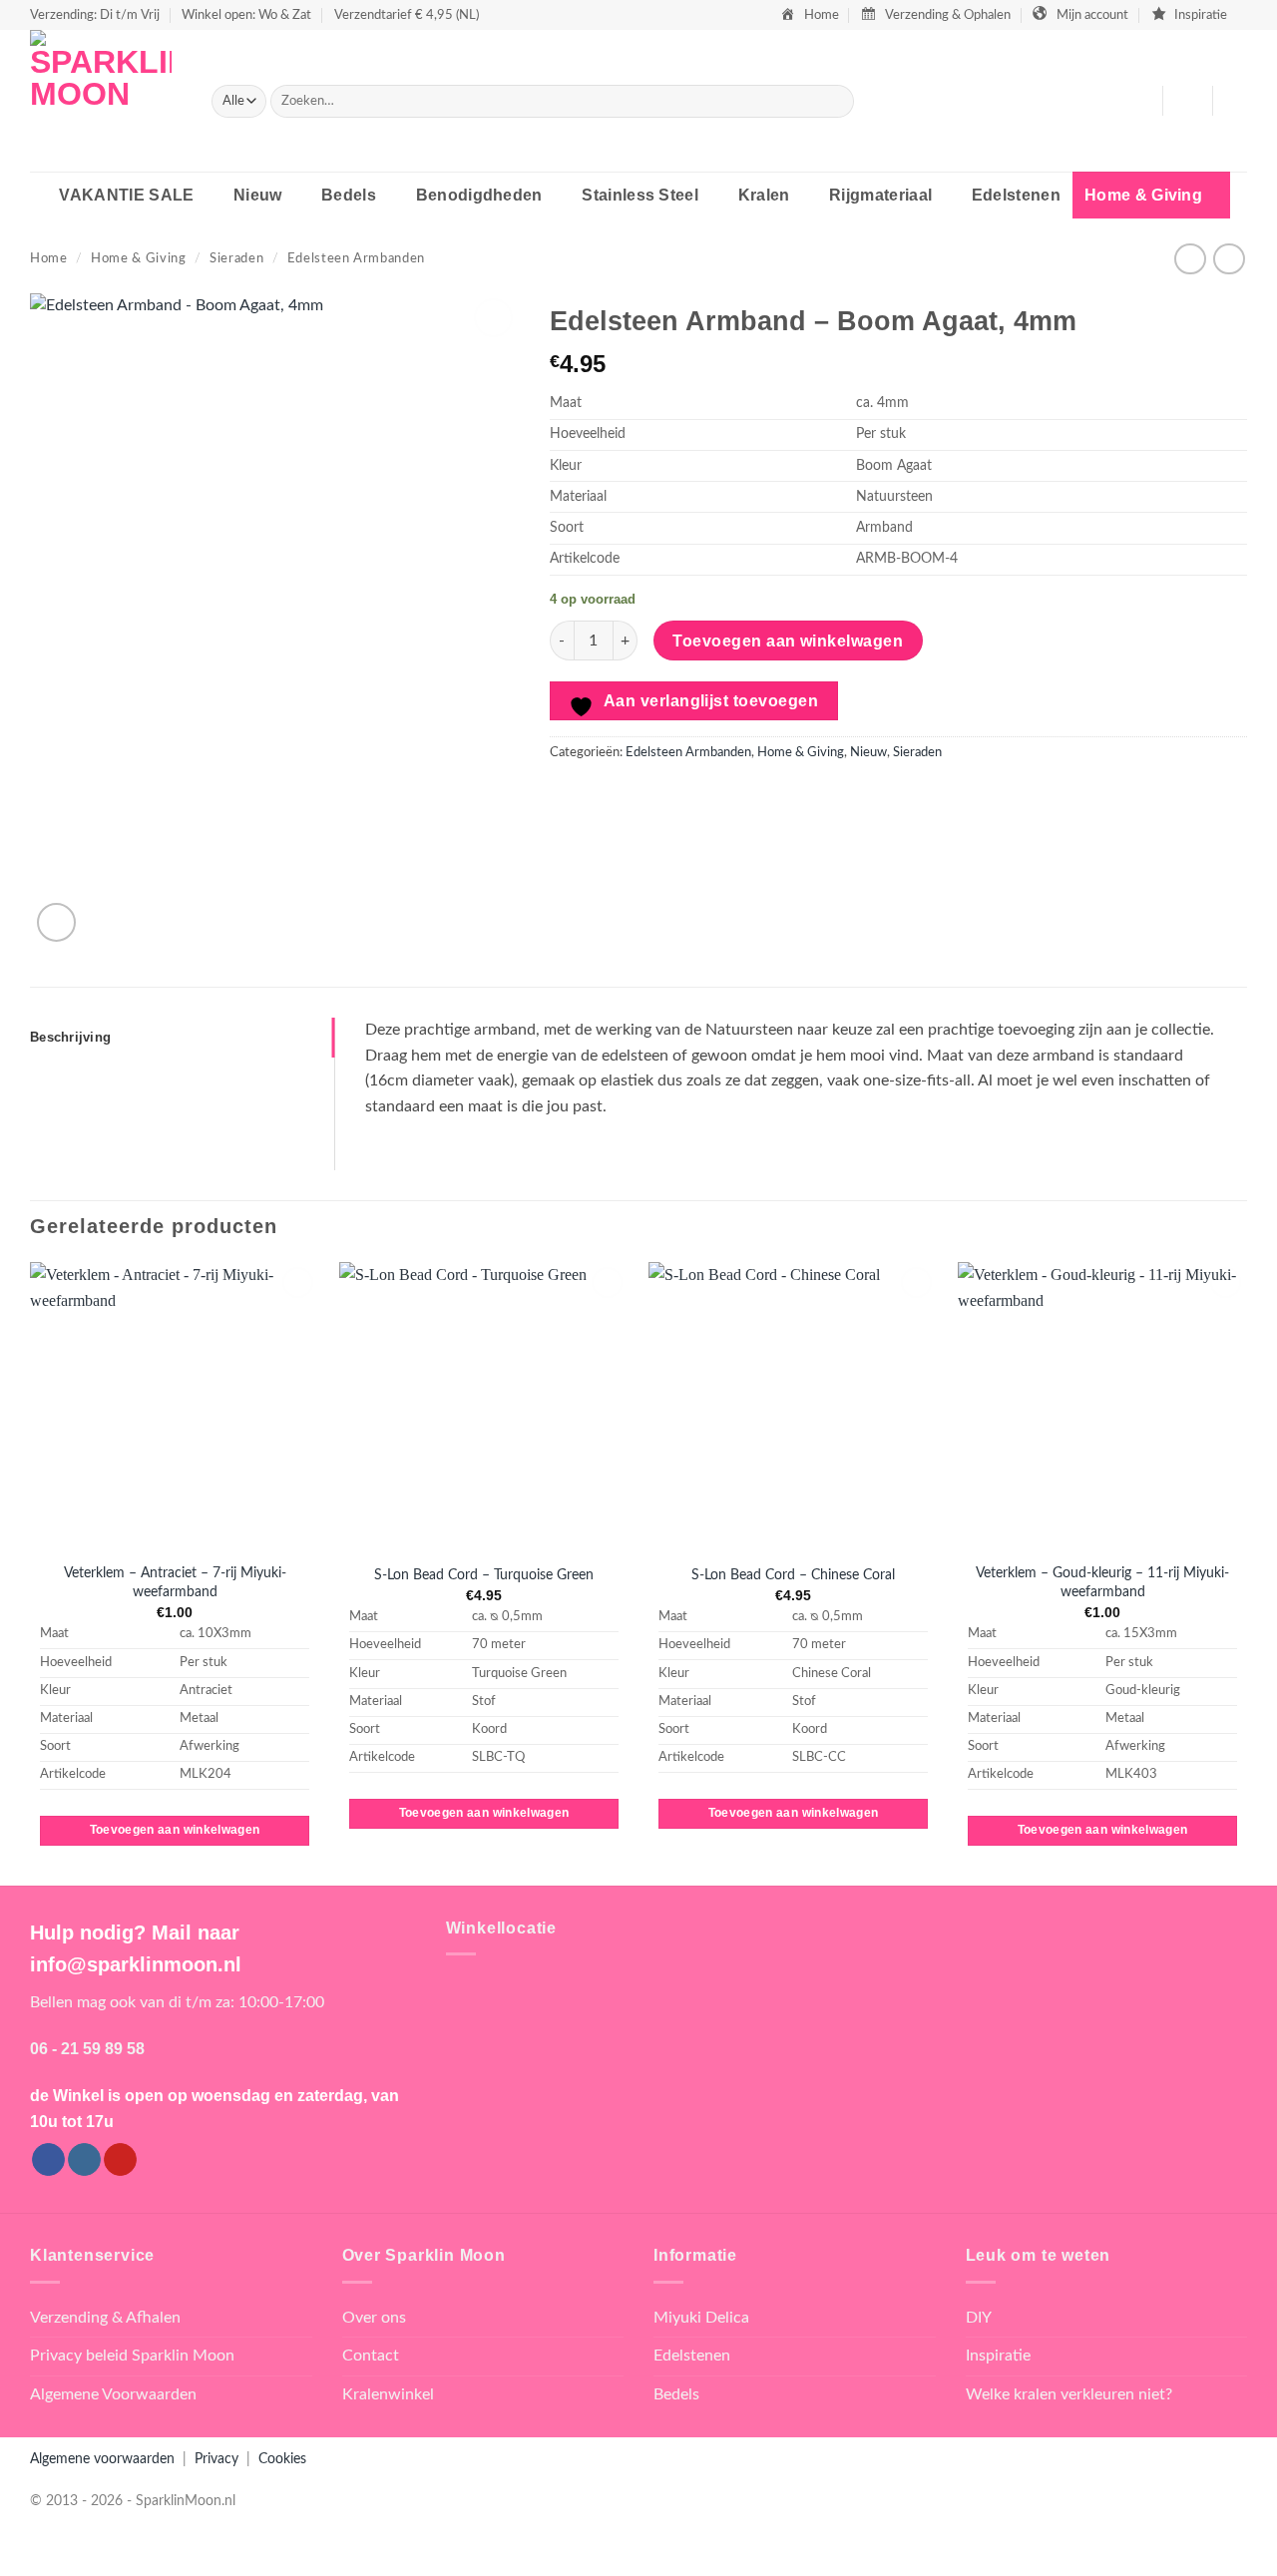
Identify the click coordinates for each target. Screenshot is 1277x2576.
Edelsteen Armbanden (356, 258)
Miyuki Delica (701, 2318)
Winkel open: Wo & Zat (246, 15)
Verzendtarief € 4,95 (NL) (407, 15)
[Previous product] (1229, 259)
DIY (979, 2318)
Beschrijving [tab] (70, 1037)
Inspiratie (998, 2356)
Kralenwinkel (388, 2394)
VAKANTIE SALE (126, 195)
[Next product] (1190, 259)
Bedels (349, 195)
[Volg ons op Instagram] (84, 2160)
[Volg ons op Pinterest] (120, 2160)
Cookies (282, 2459)
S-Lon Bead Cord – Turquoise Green (484, 1575)
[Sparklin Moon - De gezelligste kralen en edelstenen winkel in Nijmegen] (106, 101)
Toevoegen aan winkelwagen (788, 641)
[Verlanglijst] (1139, 101)
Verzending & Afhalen (105, 2318)
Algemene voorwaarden (102, 2459)
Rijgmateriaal (880, 195)
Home (49, 258)
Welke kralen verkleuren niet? (1069, 2394)
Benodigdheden (479, 195)
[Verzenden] (835, 102)
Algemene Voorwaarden (113, 2394)
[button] (1187, 101)
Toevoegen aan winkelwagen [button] (175, 1830)
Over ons (374, 2318)
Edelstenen (1016, 195)
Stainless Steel (640, 195)
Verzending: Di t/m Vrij (95, 15)
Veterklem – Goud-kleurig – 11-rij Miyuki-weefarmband (1102, 1582)
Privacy (216, 2459)
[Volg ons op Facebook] (48, 2160)
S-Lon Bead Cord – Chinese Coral (793, 1575)
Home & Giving (1143, 195)
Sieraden (236, 258)
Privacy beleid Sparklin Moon (132, 2356)
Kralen (764, 195)
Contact (371, 2356)
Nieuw (258, 195)
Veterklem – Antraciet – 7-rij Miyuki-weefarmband (175, 1582)
